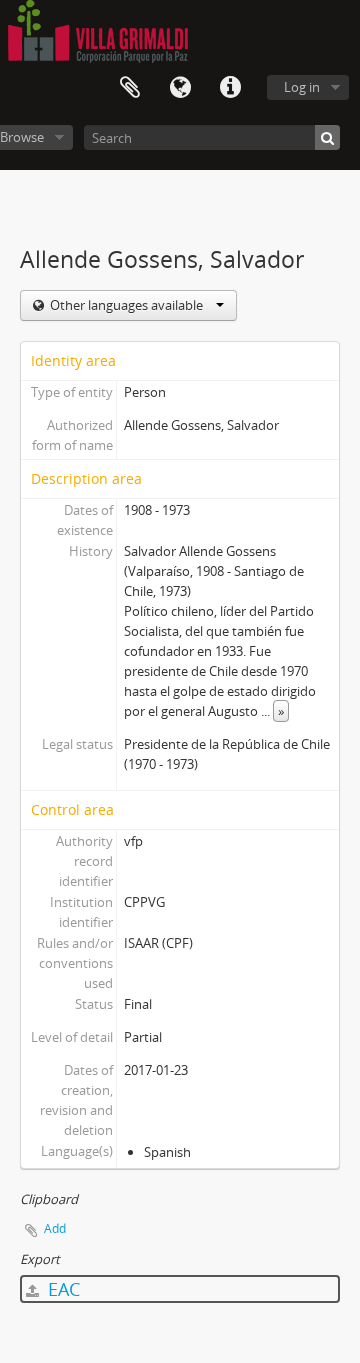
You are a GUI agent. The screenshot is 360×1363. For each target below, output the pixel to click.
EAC (61, 1289)
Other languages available (126, 305)
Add (55, 1228)
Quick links (230, 88)
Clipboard (130, 88)
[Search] (327, 137)
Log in (302, 87)
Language (180, 88)
